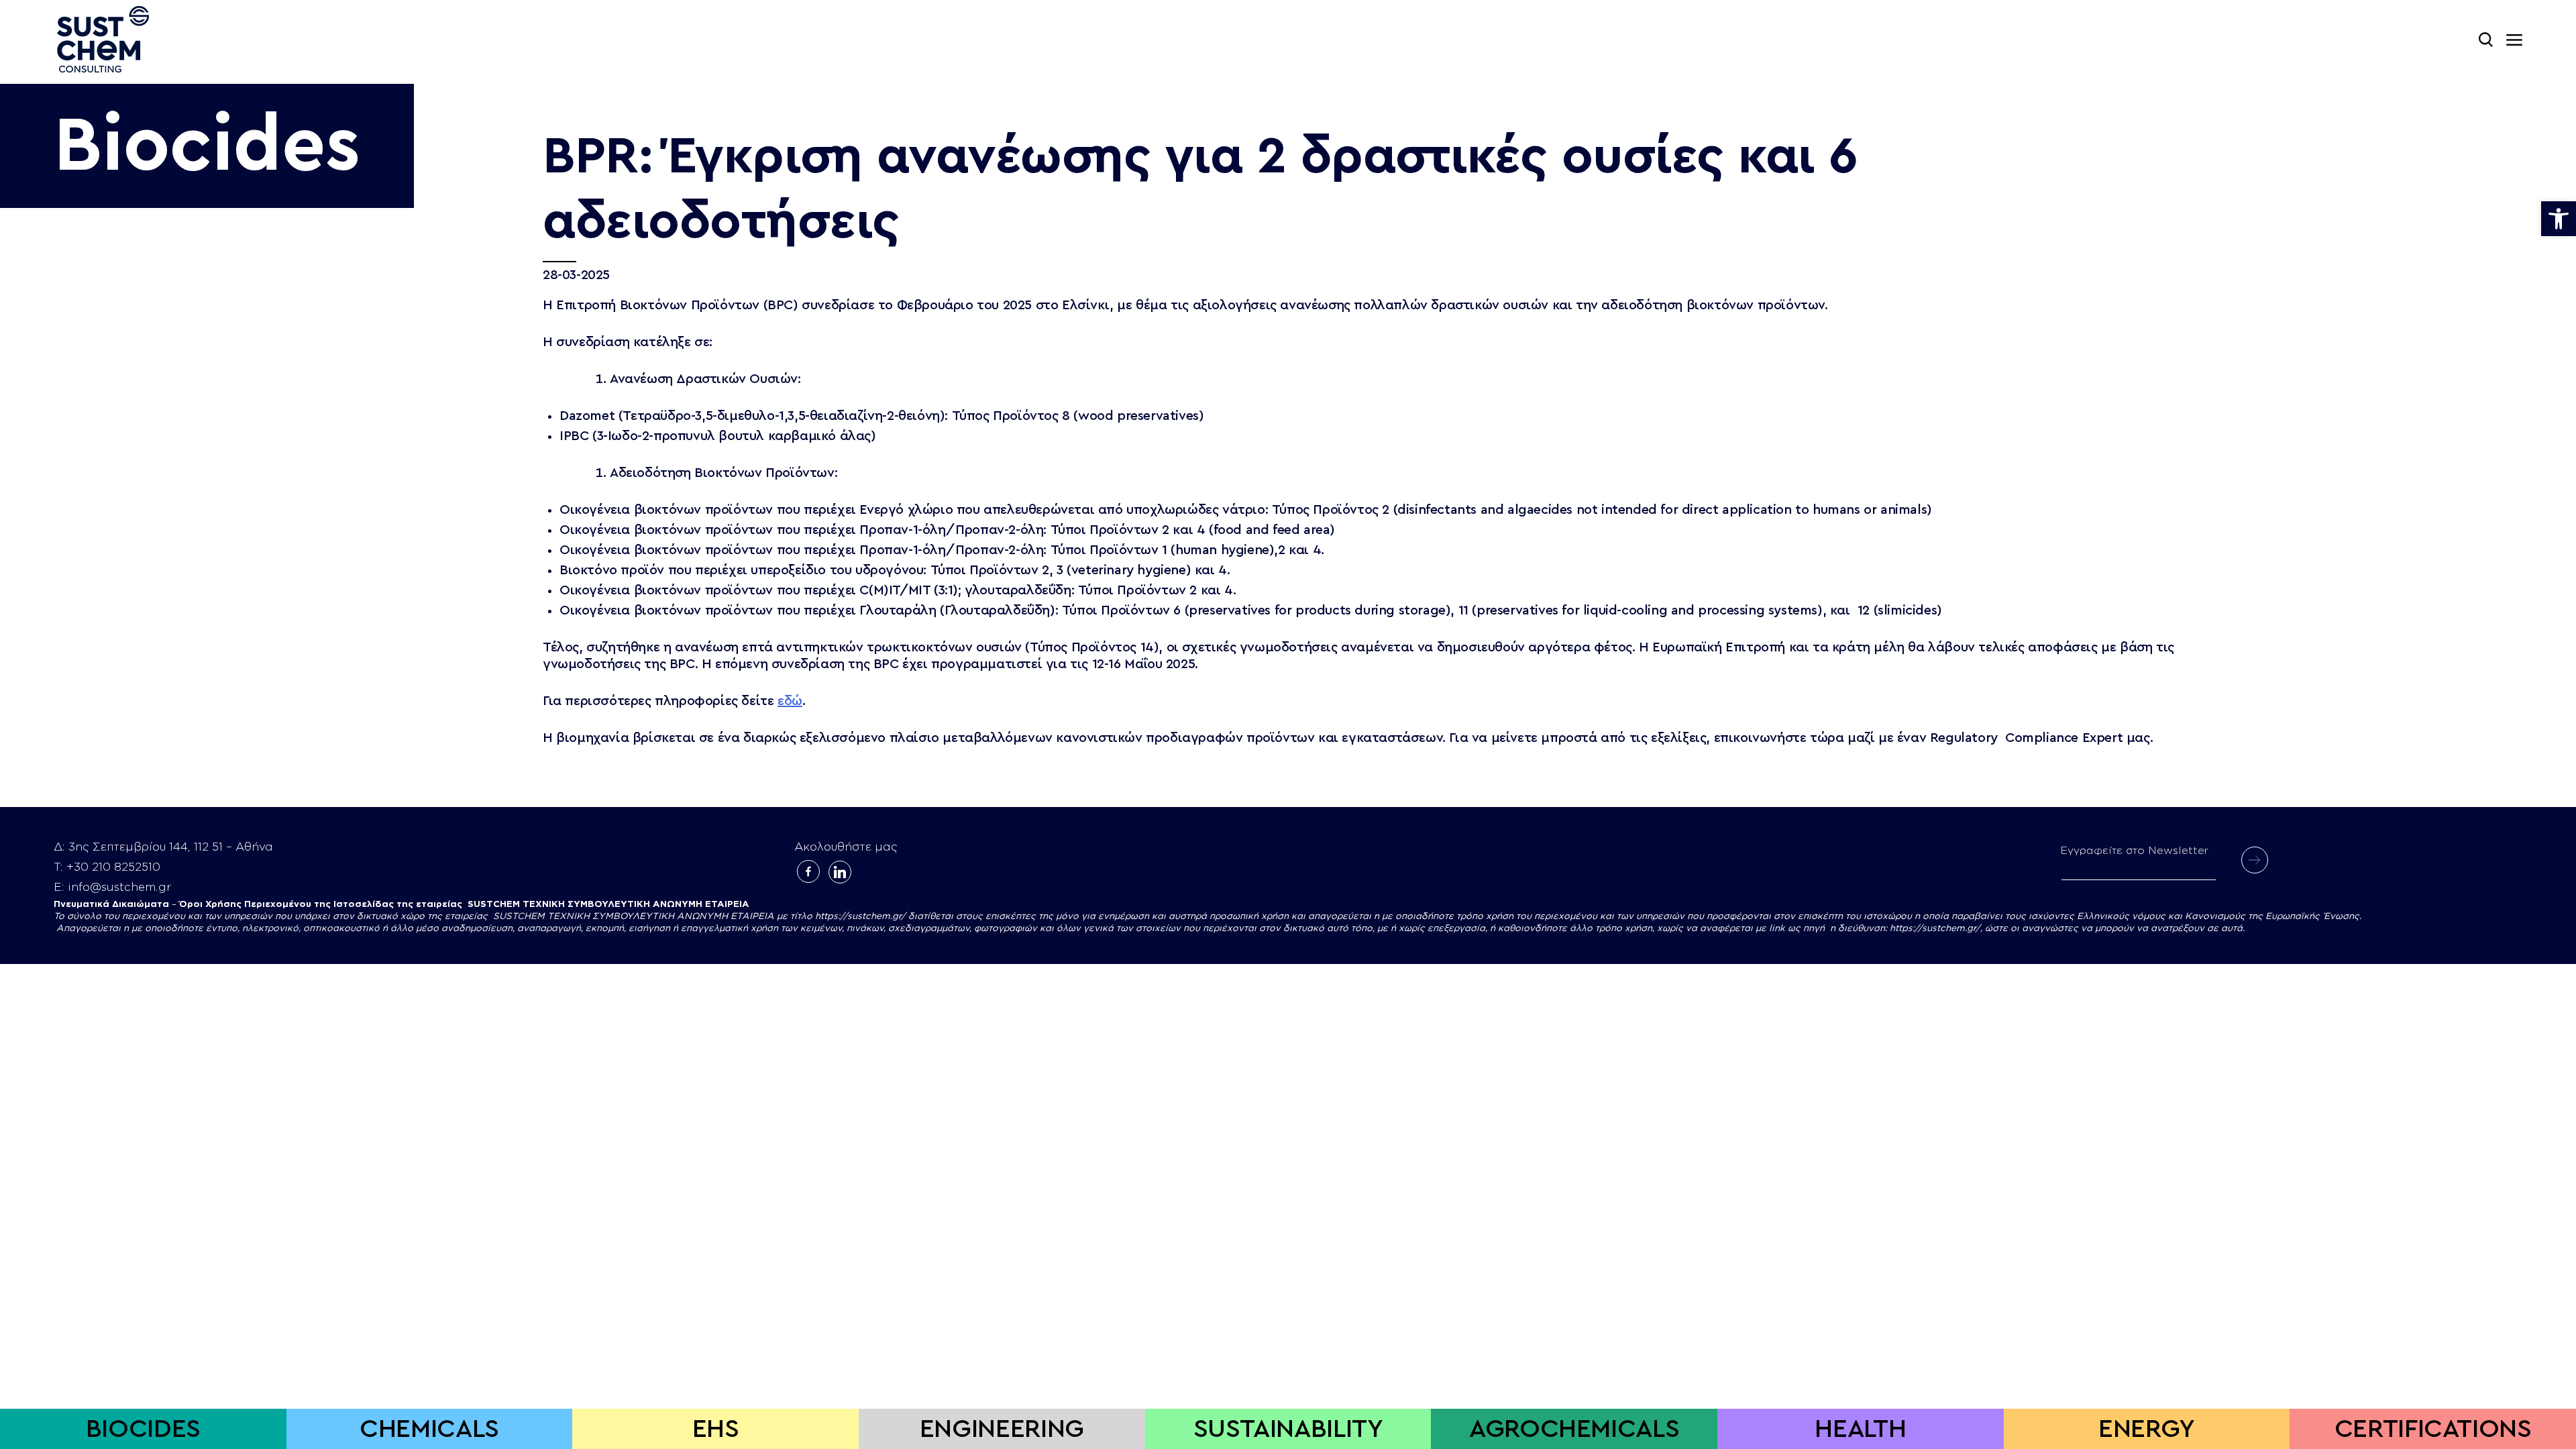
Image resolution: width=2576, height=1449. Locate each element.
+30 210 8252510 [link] (113, 867)
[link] (2559, 219)
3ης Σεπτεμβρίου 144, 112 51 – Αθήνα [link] (171, 847)
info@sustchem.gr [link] (119, 887)
